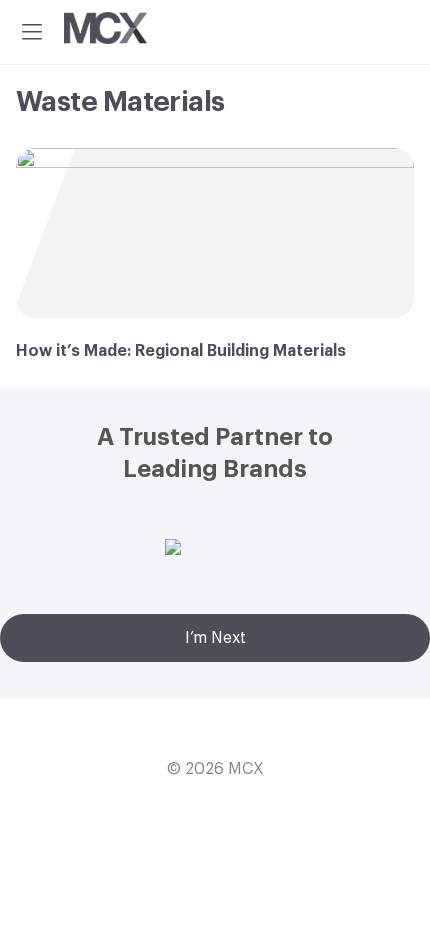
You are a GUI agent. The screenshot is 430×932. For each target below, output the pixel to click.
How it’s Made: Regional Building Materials (183, 351)
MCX (246, 769)
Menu (32, 32)
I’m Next (215, 638)
